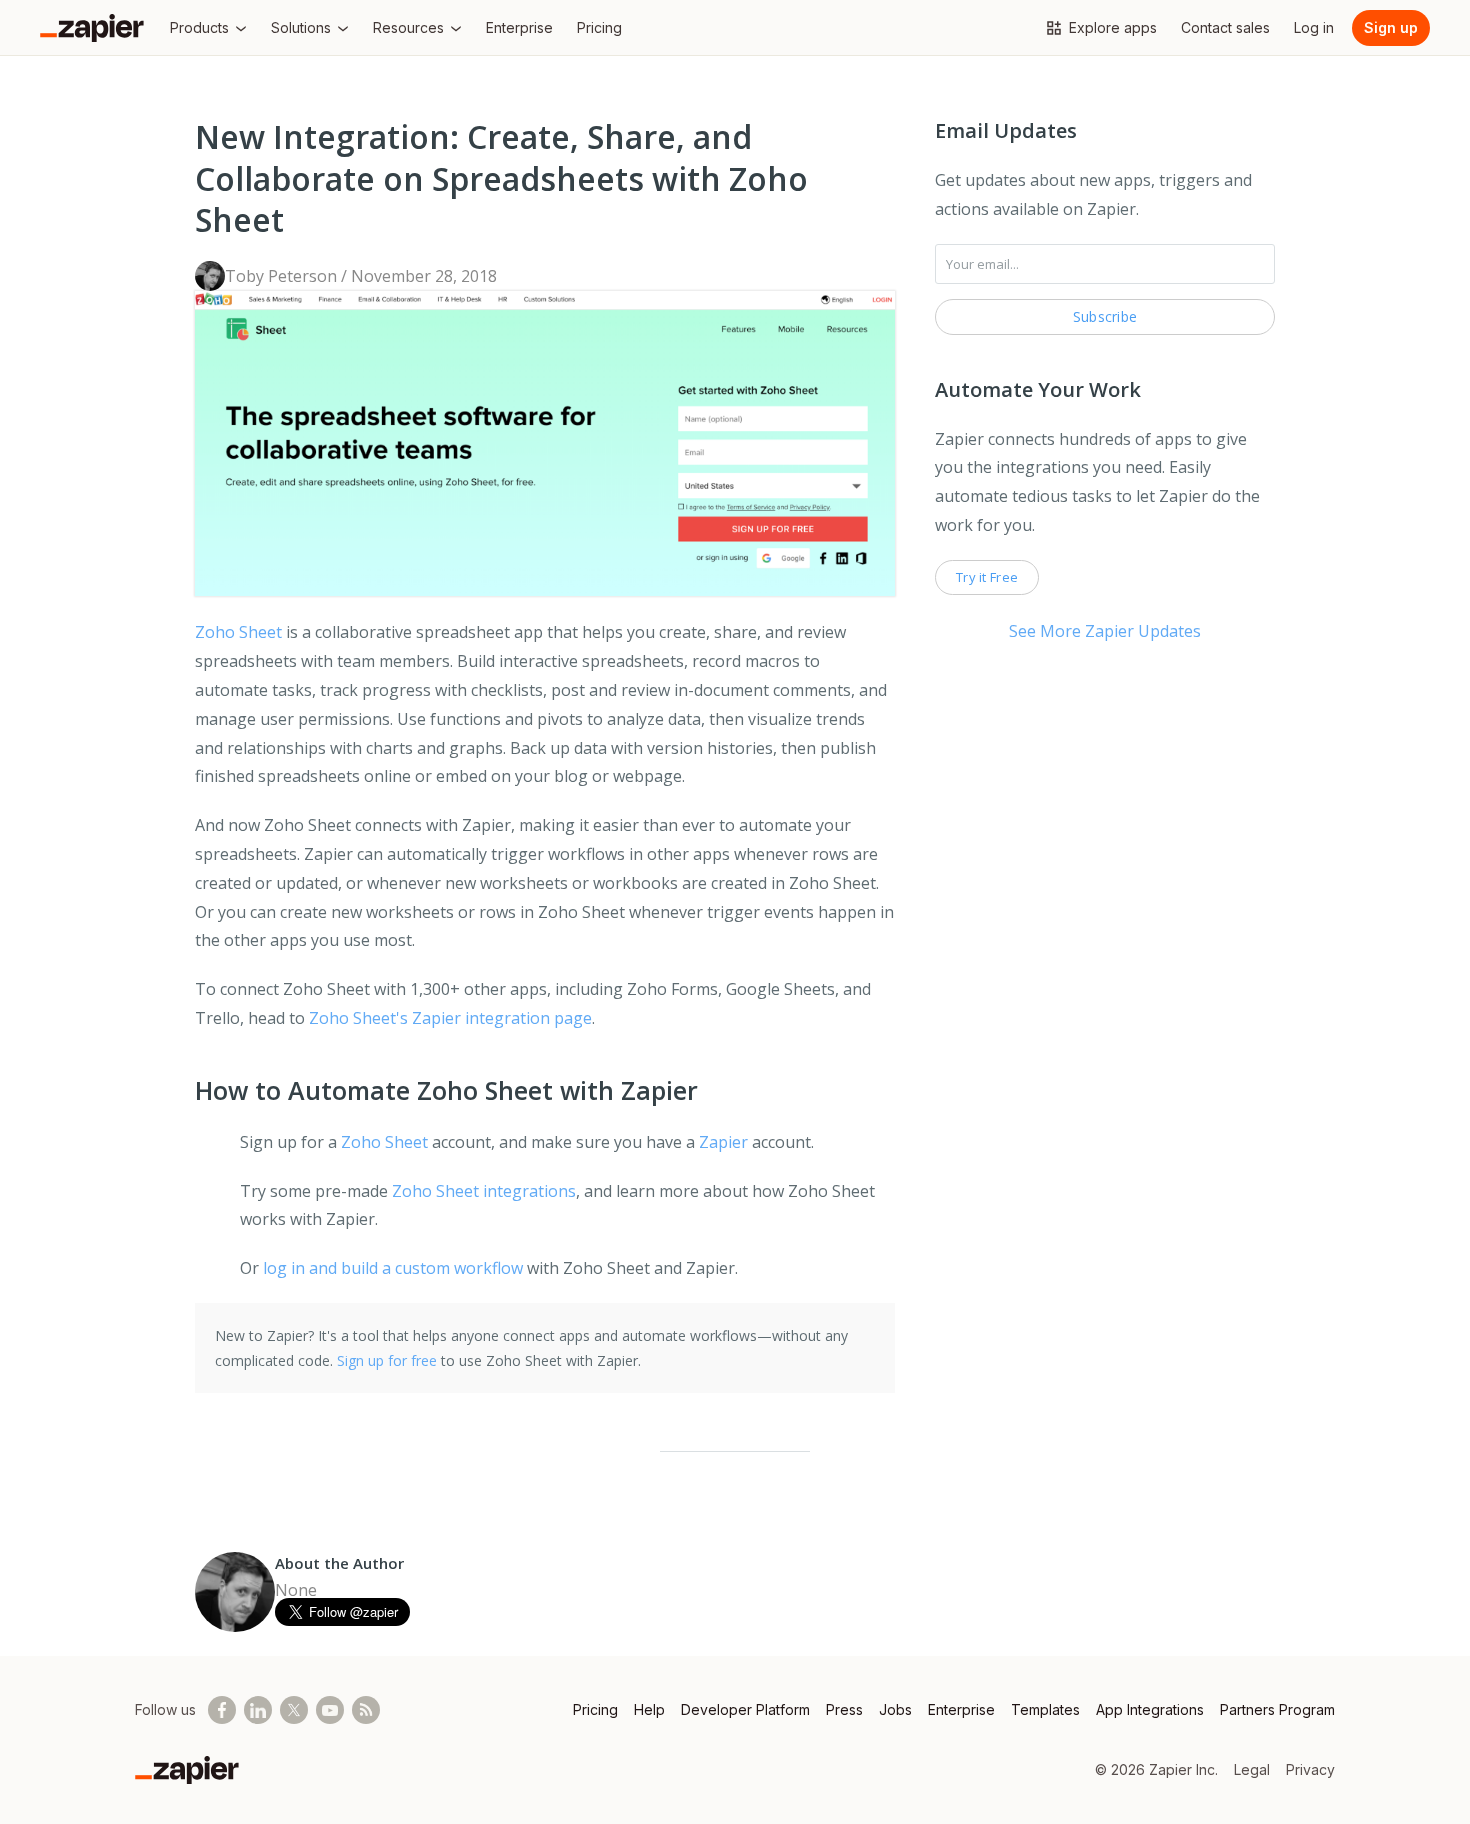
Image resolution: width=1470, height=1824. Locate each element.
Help (649, 1709)
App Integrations (1150, 1709)
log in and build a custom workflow (393, 1268)
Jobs (895, 1709)
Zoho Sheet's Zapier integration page (450, 1018)
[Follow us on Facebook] (222, 1710)
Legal (1252, 1769)
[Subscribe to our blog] (366, 1710)
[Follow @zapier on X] (294, 1710)
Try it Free (987, 577)
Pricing (595, 1709)
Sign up (1391, 27)
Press (844, 1709)
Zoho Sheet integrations (484, 1191)
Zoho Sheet (238, 632)
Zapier (723, 1142)
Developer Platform (745, 1709)
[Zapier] (92, 28)
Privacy (1310, 1769)
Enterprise (961, 1709)
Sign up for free (387, 1360)
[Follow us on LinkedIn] (258, 1710)
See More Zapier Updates (1105, 631)
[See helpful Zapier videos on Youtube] (330, 1710)
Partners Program (1277, 1709)
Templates (1045, 1709)
